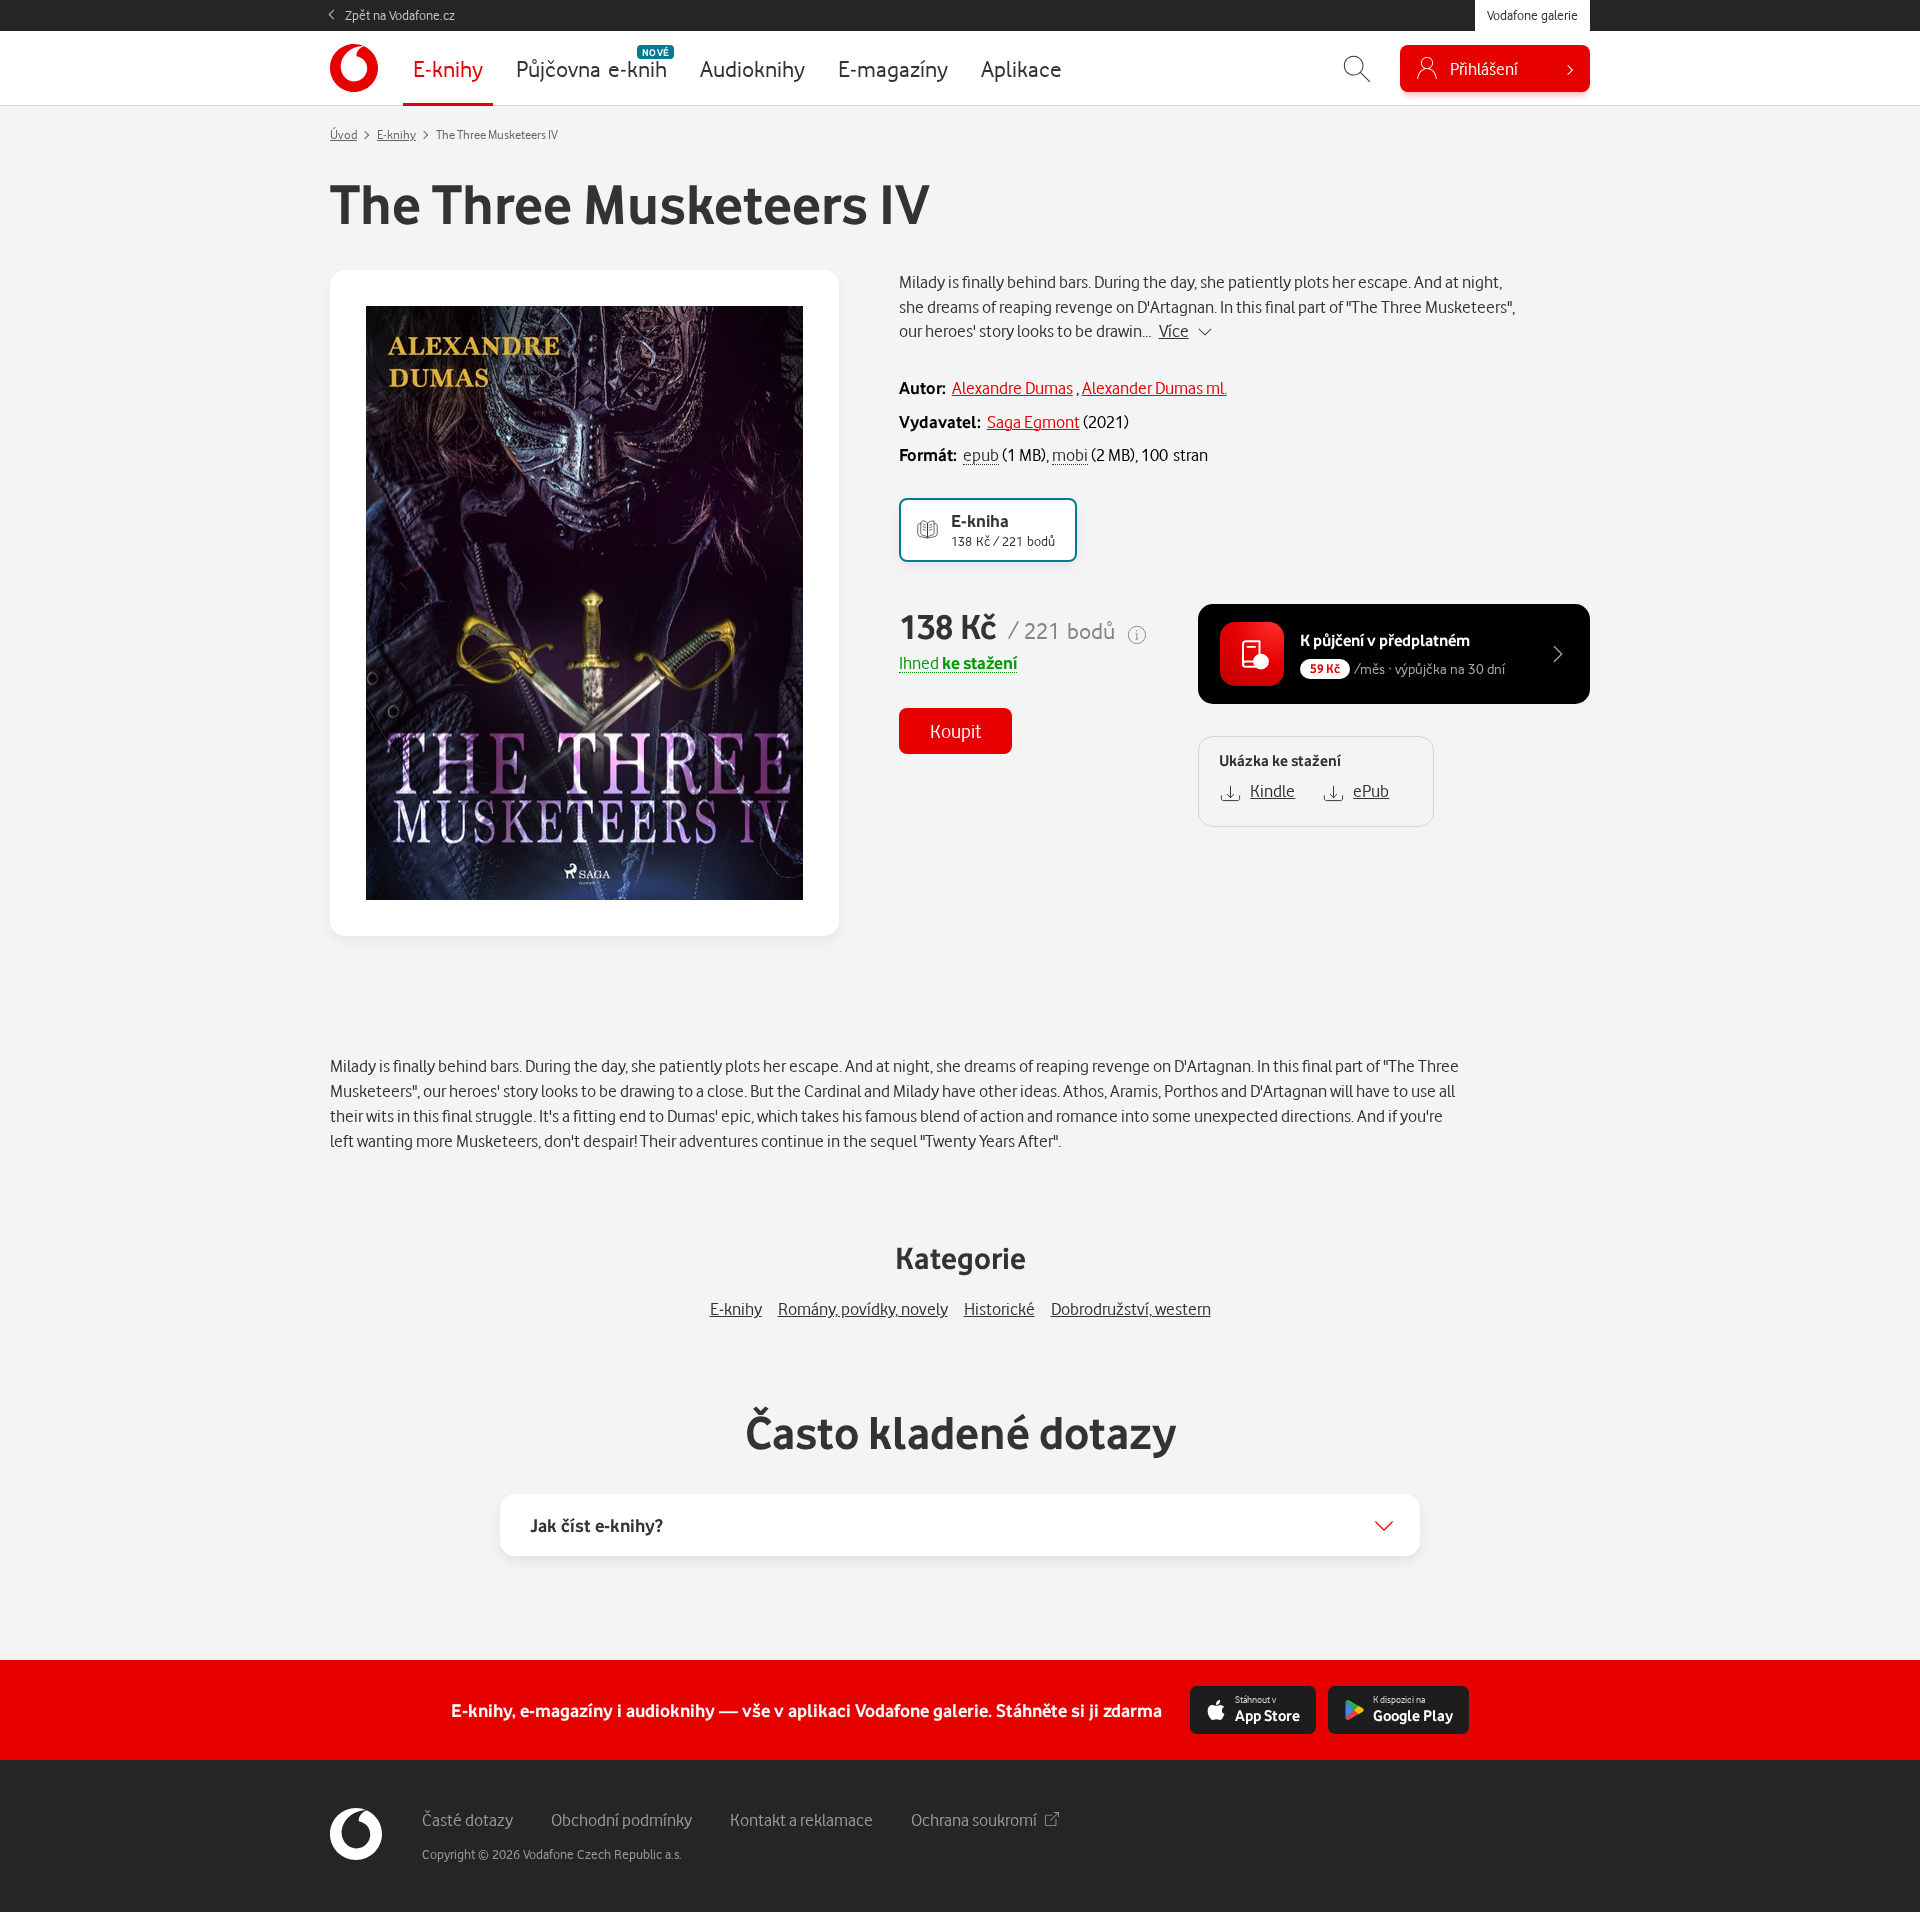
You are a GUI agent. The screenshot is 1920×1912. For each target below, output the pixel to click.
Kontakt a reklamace (801, 1819)
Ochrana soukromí (974, 1819)
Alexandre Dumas (1012, 387)
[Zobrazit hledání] (1357, 68)
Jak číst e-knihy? (596, 1525)
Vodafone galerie (1532, 15)
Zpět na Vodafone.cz (400, 15)
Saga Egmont (1033, 421)
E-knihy (396, 134)
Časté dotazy (467, 1819)
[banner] (354, 68)
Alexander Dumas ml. (1154, 387)
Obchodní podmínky (621, 1819)
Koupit (955, 730)
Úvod (343, 134)
